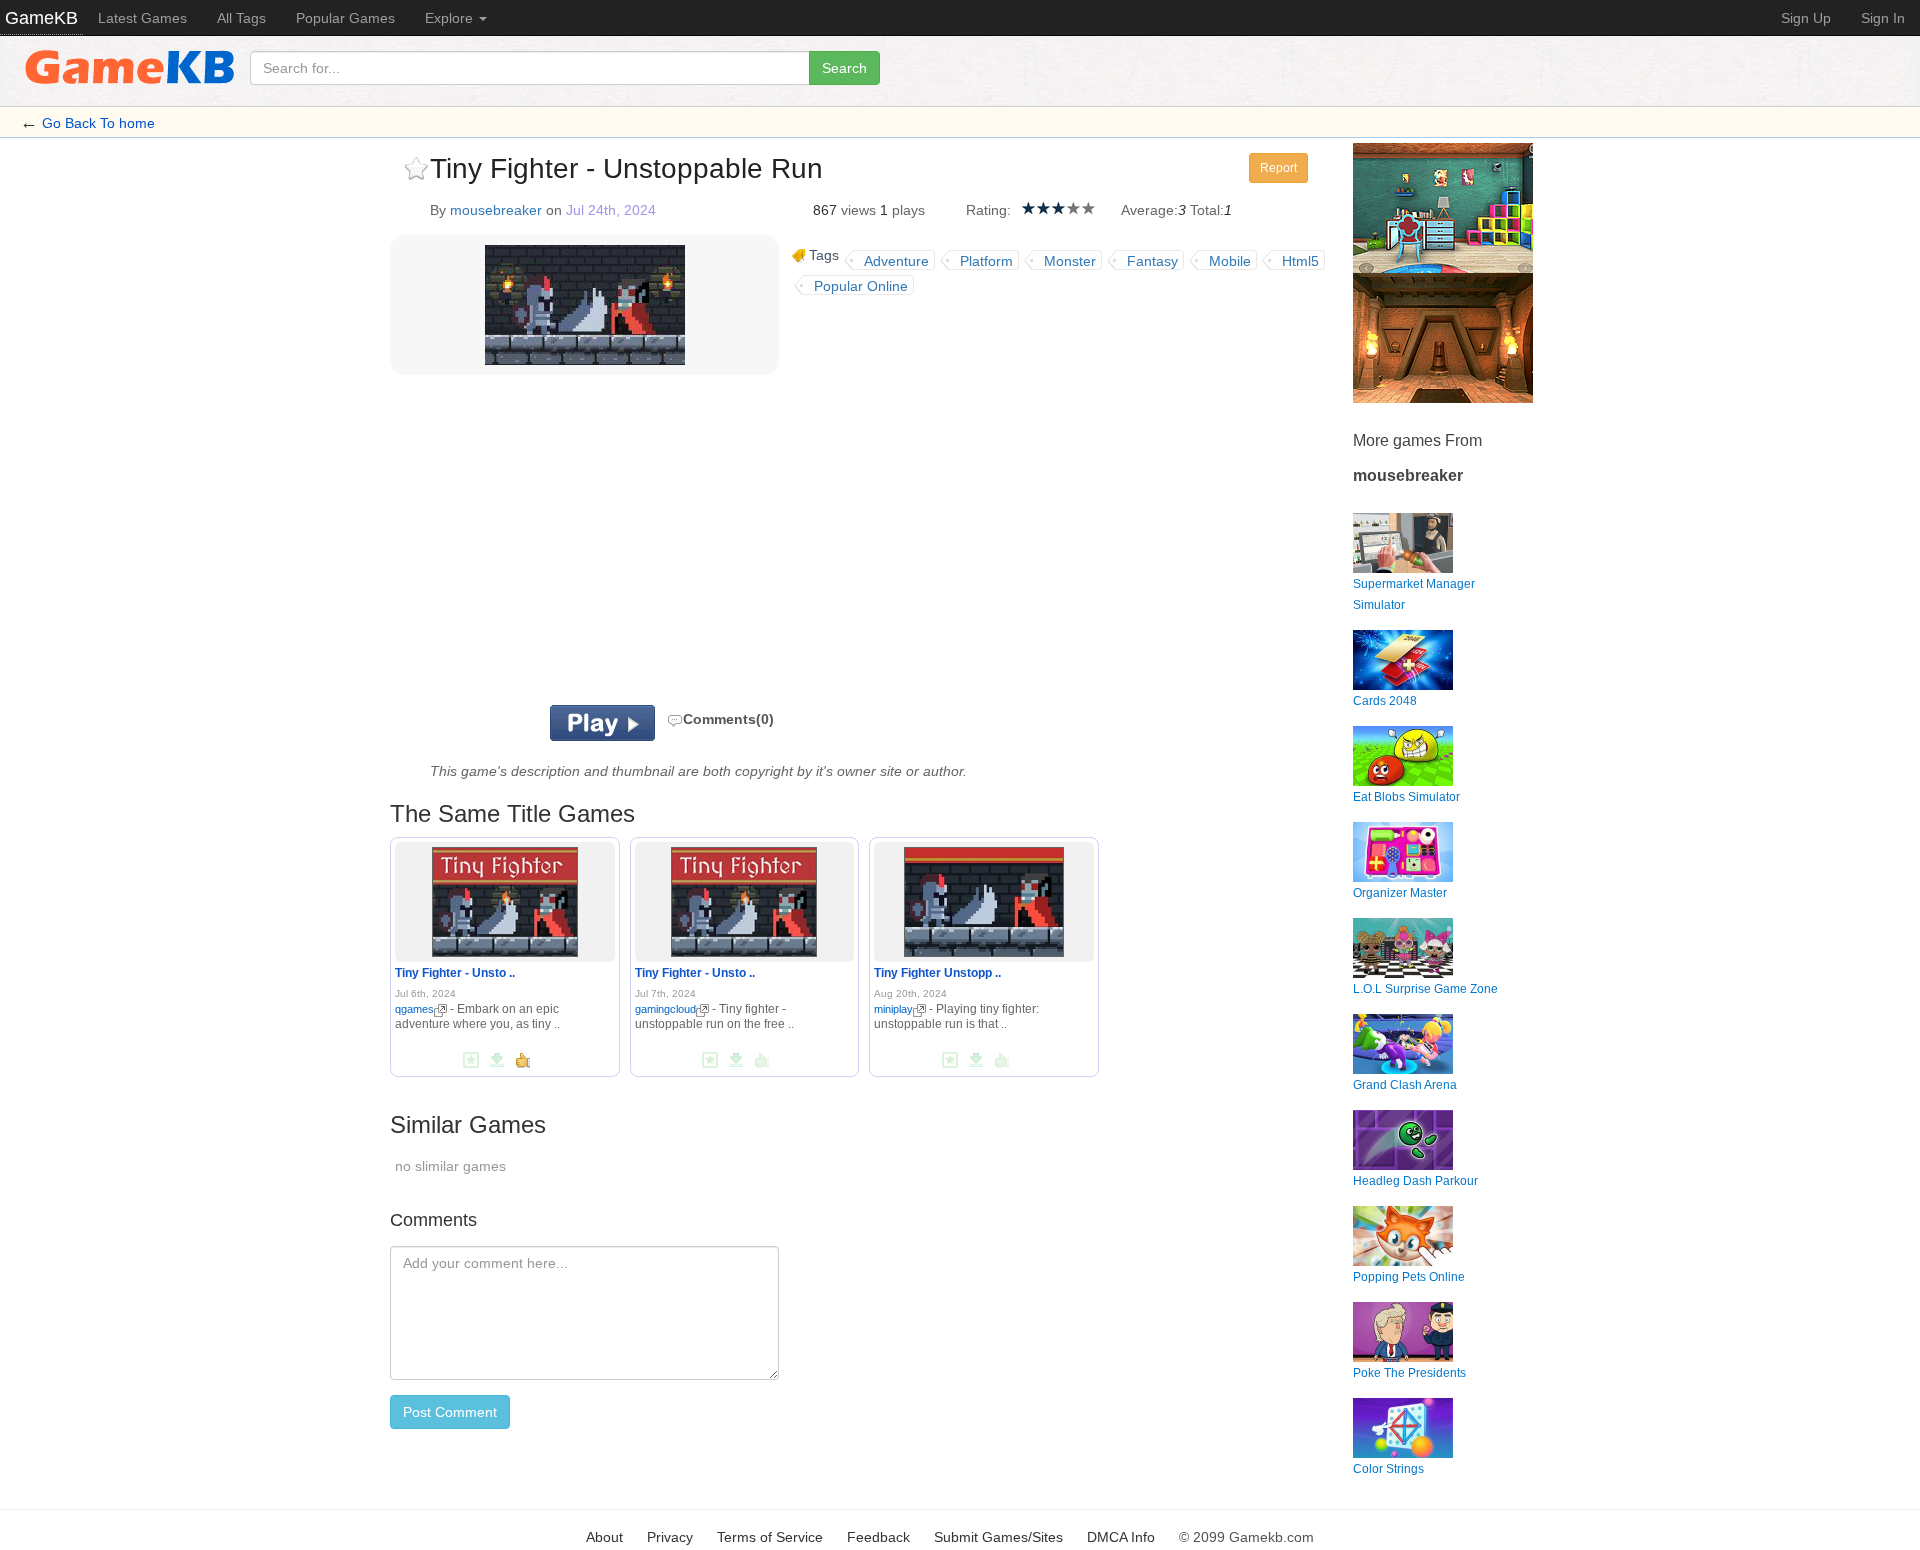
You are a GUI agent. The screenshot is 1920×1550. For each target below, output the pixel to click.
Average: (1149, 210)
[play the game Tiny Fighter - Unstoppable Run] (505, 899)
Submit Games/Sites (998, 1537)
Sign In (1883, 18)
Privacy (670, 1537)
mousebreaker (496, 210)
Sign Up (1806, 18)
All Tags (241, 18)
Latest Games (142, 18)
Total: (1207, 210)
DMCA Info (1121, 1537)
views (858, 210)
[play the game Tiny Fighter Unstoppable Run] (983, 899)
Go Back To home (98, 123)
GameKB (41, 18)
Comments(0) (728, 719)
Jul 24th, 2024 (611, 210)
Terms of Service (770, 1537)
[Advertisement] (638, 545)
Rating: (988, 210)
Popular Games (345, 18)
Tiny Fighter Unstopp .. (937, 973)
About (604, 1537)
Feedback (878, 1537)
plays (908, 210)
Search (844, 68)
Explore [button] (451, 18)
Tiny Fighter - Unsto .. (455, 973)
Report (1278, 168)
